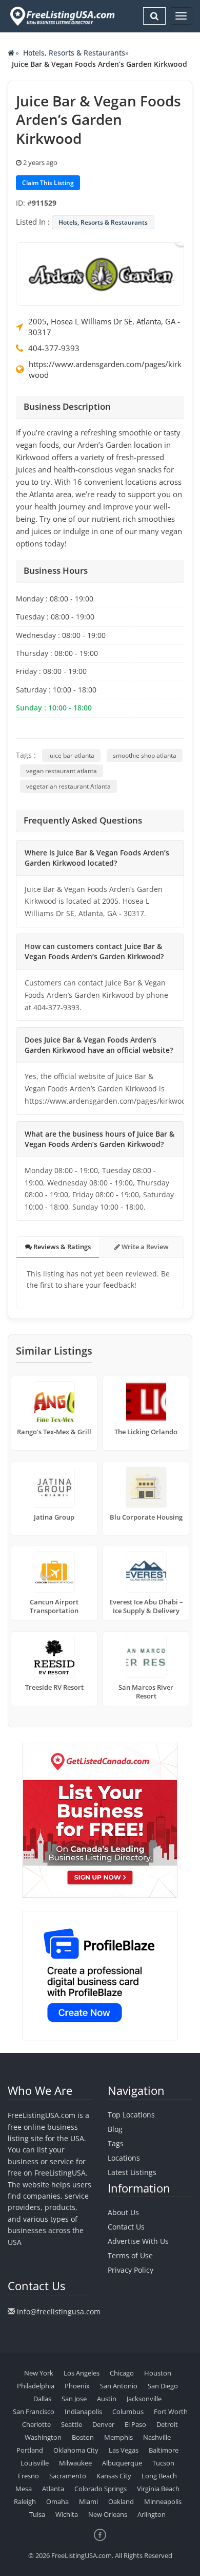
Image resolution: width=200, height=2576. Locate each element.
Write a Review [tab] (144, 1247)
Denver (103, 2424)
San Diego (163, 2386)
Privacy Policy (131, 2270)
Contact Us (126, 2227)
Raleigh (25, 2501)
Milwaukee (75, 2463)
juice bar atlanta (71, 755)
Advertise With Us (138, 2241)
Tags (116, 2143)
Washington (43, 2437)
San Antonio (119, 2386)
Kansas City (114, 2476)
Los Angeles (82, 2373)
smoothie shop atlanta (145, 755)
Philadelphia (36, 2386)
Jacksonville (144, 2399)
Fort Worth (171, 2411)
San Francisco (34, 2411)
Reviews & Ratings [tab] (61, 1247)
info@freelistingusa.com (59, 2312)
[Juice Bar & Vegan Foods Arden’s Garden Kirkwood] (100, 273)
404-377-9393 (54, 348)
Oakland (121, 2501)
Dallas (42, 2399)
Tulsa (37, 2514)
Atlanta (53, 2489)
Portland (30, 2450)
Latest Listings (132, 2172)
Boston (83, 2437)
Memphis (118, 2437)
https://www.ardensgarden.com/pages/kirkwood (105, 369)
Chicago (122, 2373)
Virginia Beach (158, 2489)
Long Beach (159, 2476)
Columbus (128, 2411)
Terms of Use (130, 2255)
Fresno (28, 2476)
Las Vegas (124, 2450)
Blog (115, 2129)
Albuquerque (122, 2463)
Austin (107, 2399)
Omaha (57, 2501)
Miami (88, 2501)
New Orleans (108, 2514)
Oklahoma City (76, 2450)
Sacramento (68, 2476)
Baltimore (164, 2450)
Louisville (35, 2463)
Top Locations (131, 2115)
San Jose (74, 2399)
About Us (123, 2212)
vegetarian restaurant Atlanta (68, 786)
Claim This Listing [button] (48, 183)
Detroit (167, 2424)
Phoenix (77, 2386)
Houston (158, 2373)
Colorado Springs (101, 2489)
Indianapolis (83, 2411)
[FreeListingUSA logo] (61, 16)
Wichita (67, 2514)
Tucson (163, 2463)
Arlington (152, 2514)
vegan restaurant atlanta (62, 771)
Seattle (72, 2424)
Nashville (157, 2437)
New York (39, 2373)
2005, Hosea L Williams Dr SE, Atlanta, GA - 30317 (104, 327)
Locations (124, 2158)
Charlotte (36, 2424)
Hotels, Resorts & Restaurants (74, 53)
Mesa (24, 2489)
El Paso (135, 2424)
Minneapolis (163, 2501)
